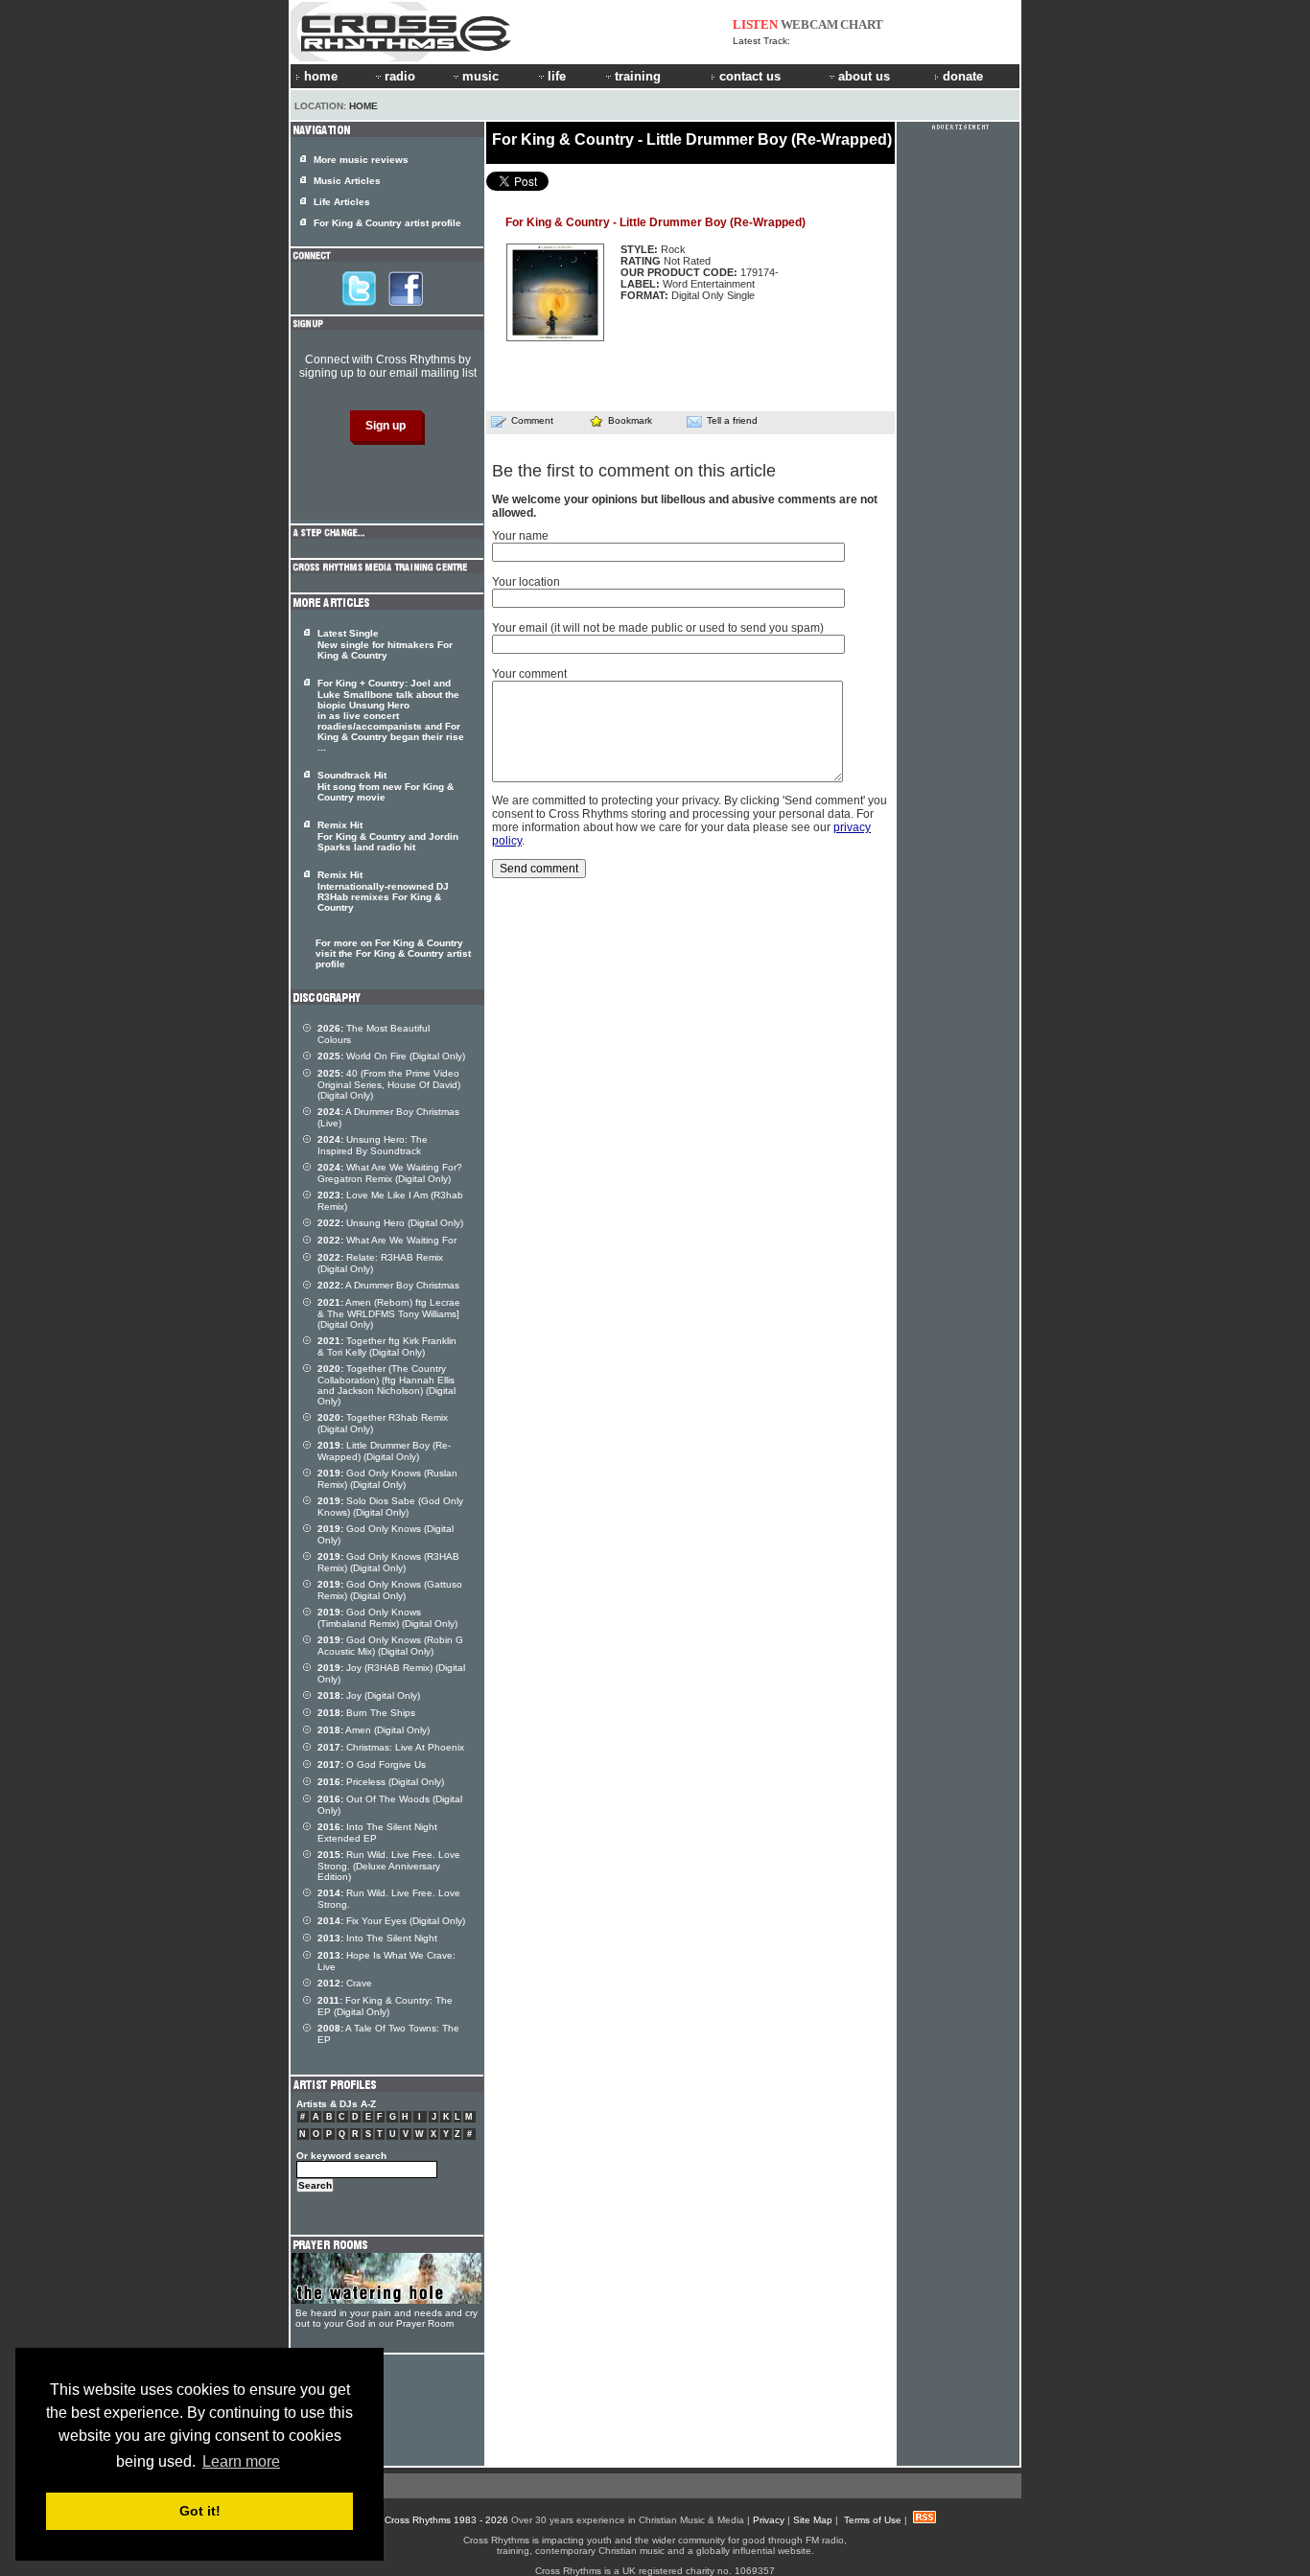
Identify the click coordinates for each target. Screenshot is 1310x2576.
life (557, 76)
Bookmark (630, 420)
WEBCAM (809, 24)
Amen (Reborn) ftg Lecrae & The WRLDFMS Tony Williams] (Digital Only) (389, 1313)
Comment (532, 420)
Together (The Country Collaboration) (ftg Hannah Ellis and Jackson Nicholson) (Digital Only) (386, 1385)
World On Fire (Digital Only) (391, 1056)
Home (363, 106)
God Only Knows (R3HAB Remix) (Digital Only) (388, 1562)
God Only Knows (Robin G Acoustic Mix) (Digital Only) (390, 1646)
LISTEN (755, 24)
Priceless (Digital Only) (381, 1782)
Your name (520, 536)
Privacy (769, 2520)
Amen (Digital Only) (374, 1730)
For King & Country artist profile (387, 223)
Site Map (813, 2520)
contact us (750, 76)
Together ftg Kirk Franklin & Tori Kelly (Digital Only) (387, 1346)
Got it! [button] (200, 2511)
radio (400, 76)
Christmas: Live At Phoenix (391, 1747)
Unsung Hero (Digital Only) (390, 1223)
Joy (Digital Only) (369, 1695)
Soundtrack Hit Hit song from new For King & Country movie (386, 786)
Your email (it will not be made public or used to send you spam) (658, 628)
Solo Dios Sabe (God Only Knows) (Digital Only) (390, 1507)
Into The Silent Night (377, 1938)
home (321, 76)
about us (864, 76)
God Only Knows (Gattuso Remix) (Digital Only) (390, 1590)
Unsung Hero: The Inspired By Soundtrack (373, 1145)
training (638, 76)
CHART (862, 24)
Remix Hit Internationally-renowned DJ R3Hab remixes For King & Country (383, 891)
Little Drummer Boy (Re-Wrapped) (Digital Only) (384, 1451)
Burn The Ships (366, 1713)
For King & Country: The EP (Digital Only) (385, 2006)
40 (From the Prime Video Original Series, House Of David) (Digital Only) (389, 1084)
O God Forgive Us (372, 1764)
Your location (526, 582)
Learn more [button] (241, 2461)
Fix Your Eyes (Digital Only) (391, 1921)
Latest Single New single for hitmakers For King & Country (385, 644)
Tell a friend (732, 420)
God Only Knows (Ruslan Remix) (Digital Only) (387, 1479)
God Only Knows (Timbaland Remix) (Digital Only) (387, 1618)
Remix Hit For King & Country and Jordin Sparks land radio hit (388, 836)
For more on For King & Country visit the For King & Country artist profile (393, 953)
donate (963, 76)
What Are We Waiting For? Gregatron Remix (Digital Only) (390, 1173)
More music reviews (361, 160)
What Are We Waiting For (387, 1240)
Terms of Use (873, 2520)
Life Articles (342, 202)
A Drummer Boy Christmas (388, 1285)
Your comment (529, 674)
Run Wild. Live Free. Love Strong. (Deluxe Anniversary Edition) (389, 1866)
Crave (345, 1983)
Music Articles (347, 181)
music (480, 76)
